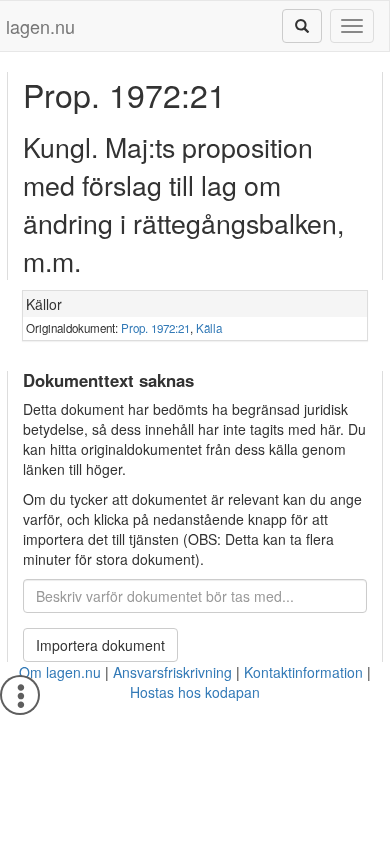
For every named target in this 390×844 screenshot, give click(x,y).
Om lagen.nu (60, 672)
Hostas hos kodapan (195, 692)
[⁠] (302, 26)
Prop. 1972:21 (155, 328)
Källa (209, 328)
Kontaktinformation (303, 672)
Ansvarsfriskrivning (172, 672)
